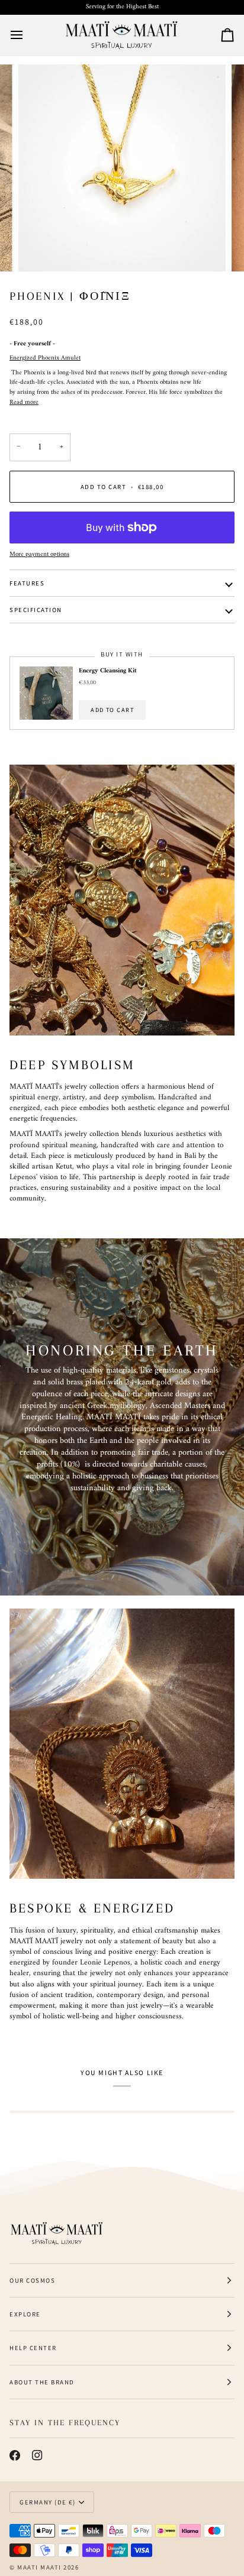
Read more (24, 403)
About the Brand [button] (42, 2382)
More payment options (39, 555)
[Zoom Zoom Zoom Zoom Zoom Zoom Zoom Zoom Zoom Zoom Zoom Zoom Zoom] (122, 168)
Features (27, 583)
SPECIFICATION (36, 610)
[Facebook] (15, 2455)
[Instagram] (37, 2455)
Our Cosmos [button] (32, 2280)
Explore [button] (25, 2314)
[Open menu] (27, 35)
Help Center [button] (33, 2348)
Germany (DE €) (47, 2502)
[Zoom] (41, 249)
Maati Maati (39, 2567)
